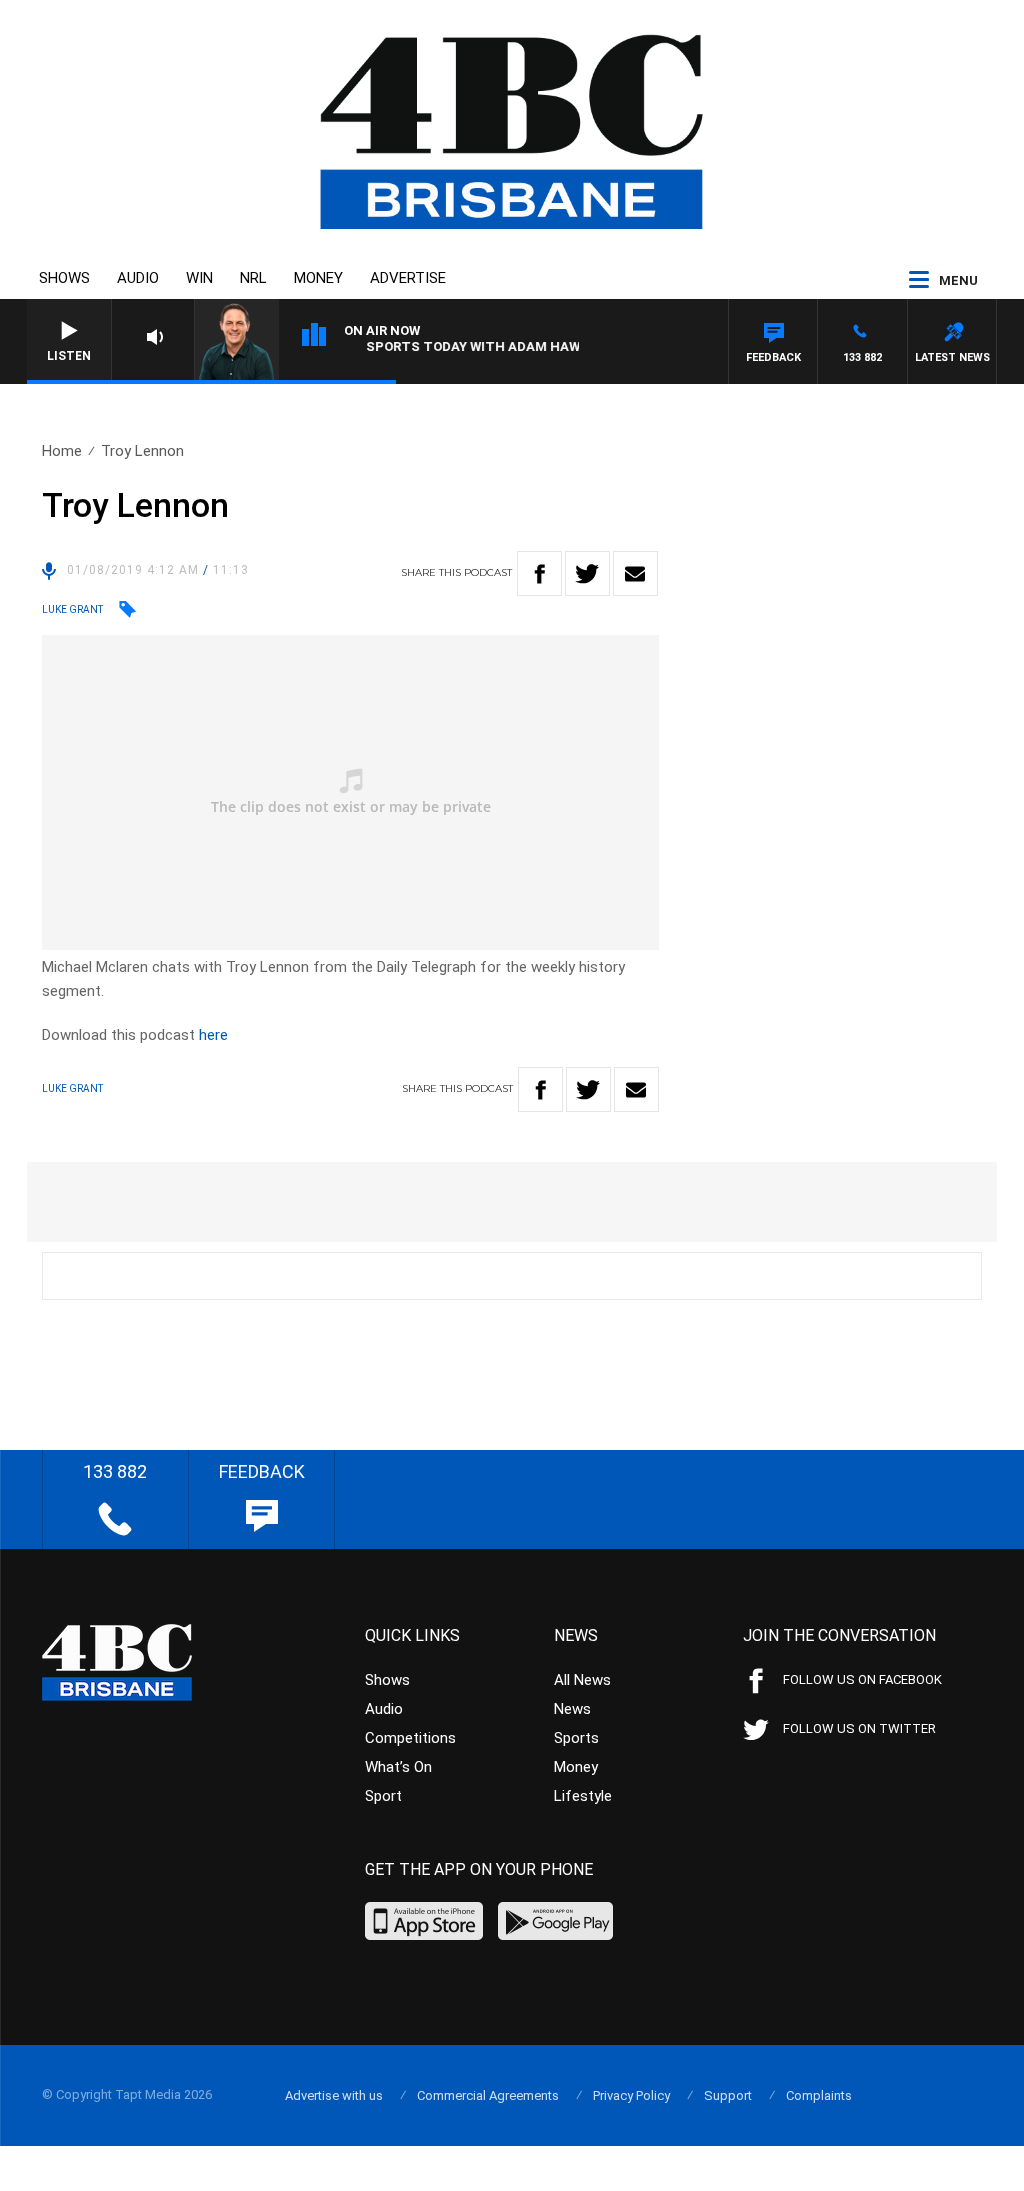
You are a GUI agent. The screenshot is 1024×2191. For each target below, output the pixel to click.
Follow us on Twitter (859, 1728)
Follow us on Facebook (862, 1679)
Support (728, 2095)
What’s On (398, 1767)
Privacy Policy (631, 2095)
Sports (576, 1738)
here (213, 1035)
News (572, 1709)
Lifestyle (583, 1796)
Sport (383, 1796)
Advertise (408, 278)
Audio (138, 278)
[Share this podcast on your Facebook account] (539, 573)
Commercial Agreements (488, 2095)
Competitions (410, 1738)
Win (199, 278)
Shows (64, 278)
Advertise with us (334, 2095)
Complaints (819, 2095)
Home (62, 451)
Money (318, 278)
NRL (253, 278)
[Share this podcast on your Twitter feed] (587, 573)
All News (582, 1680)
